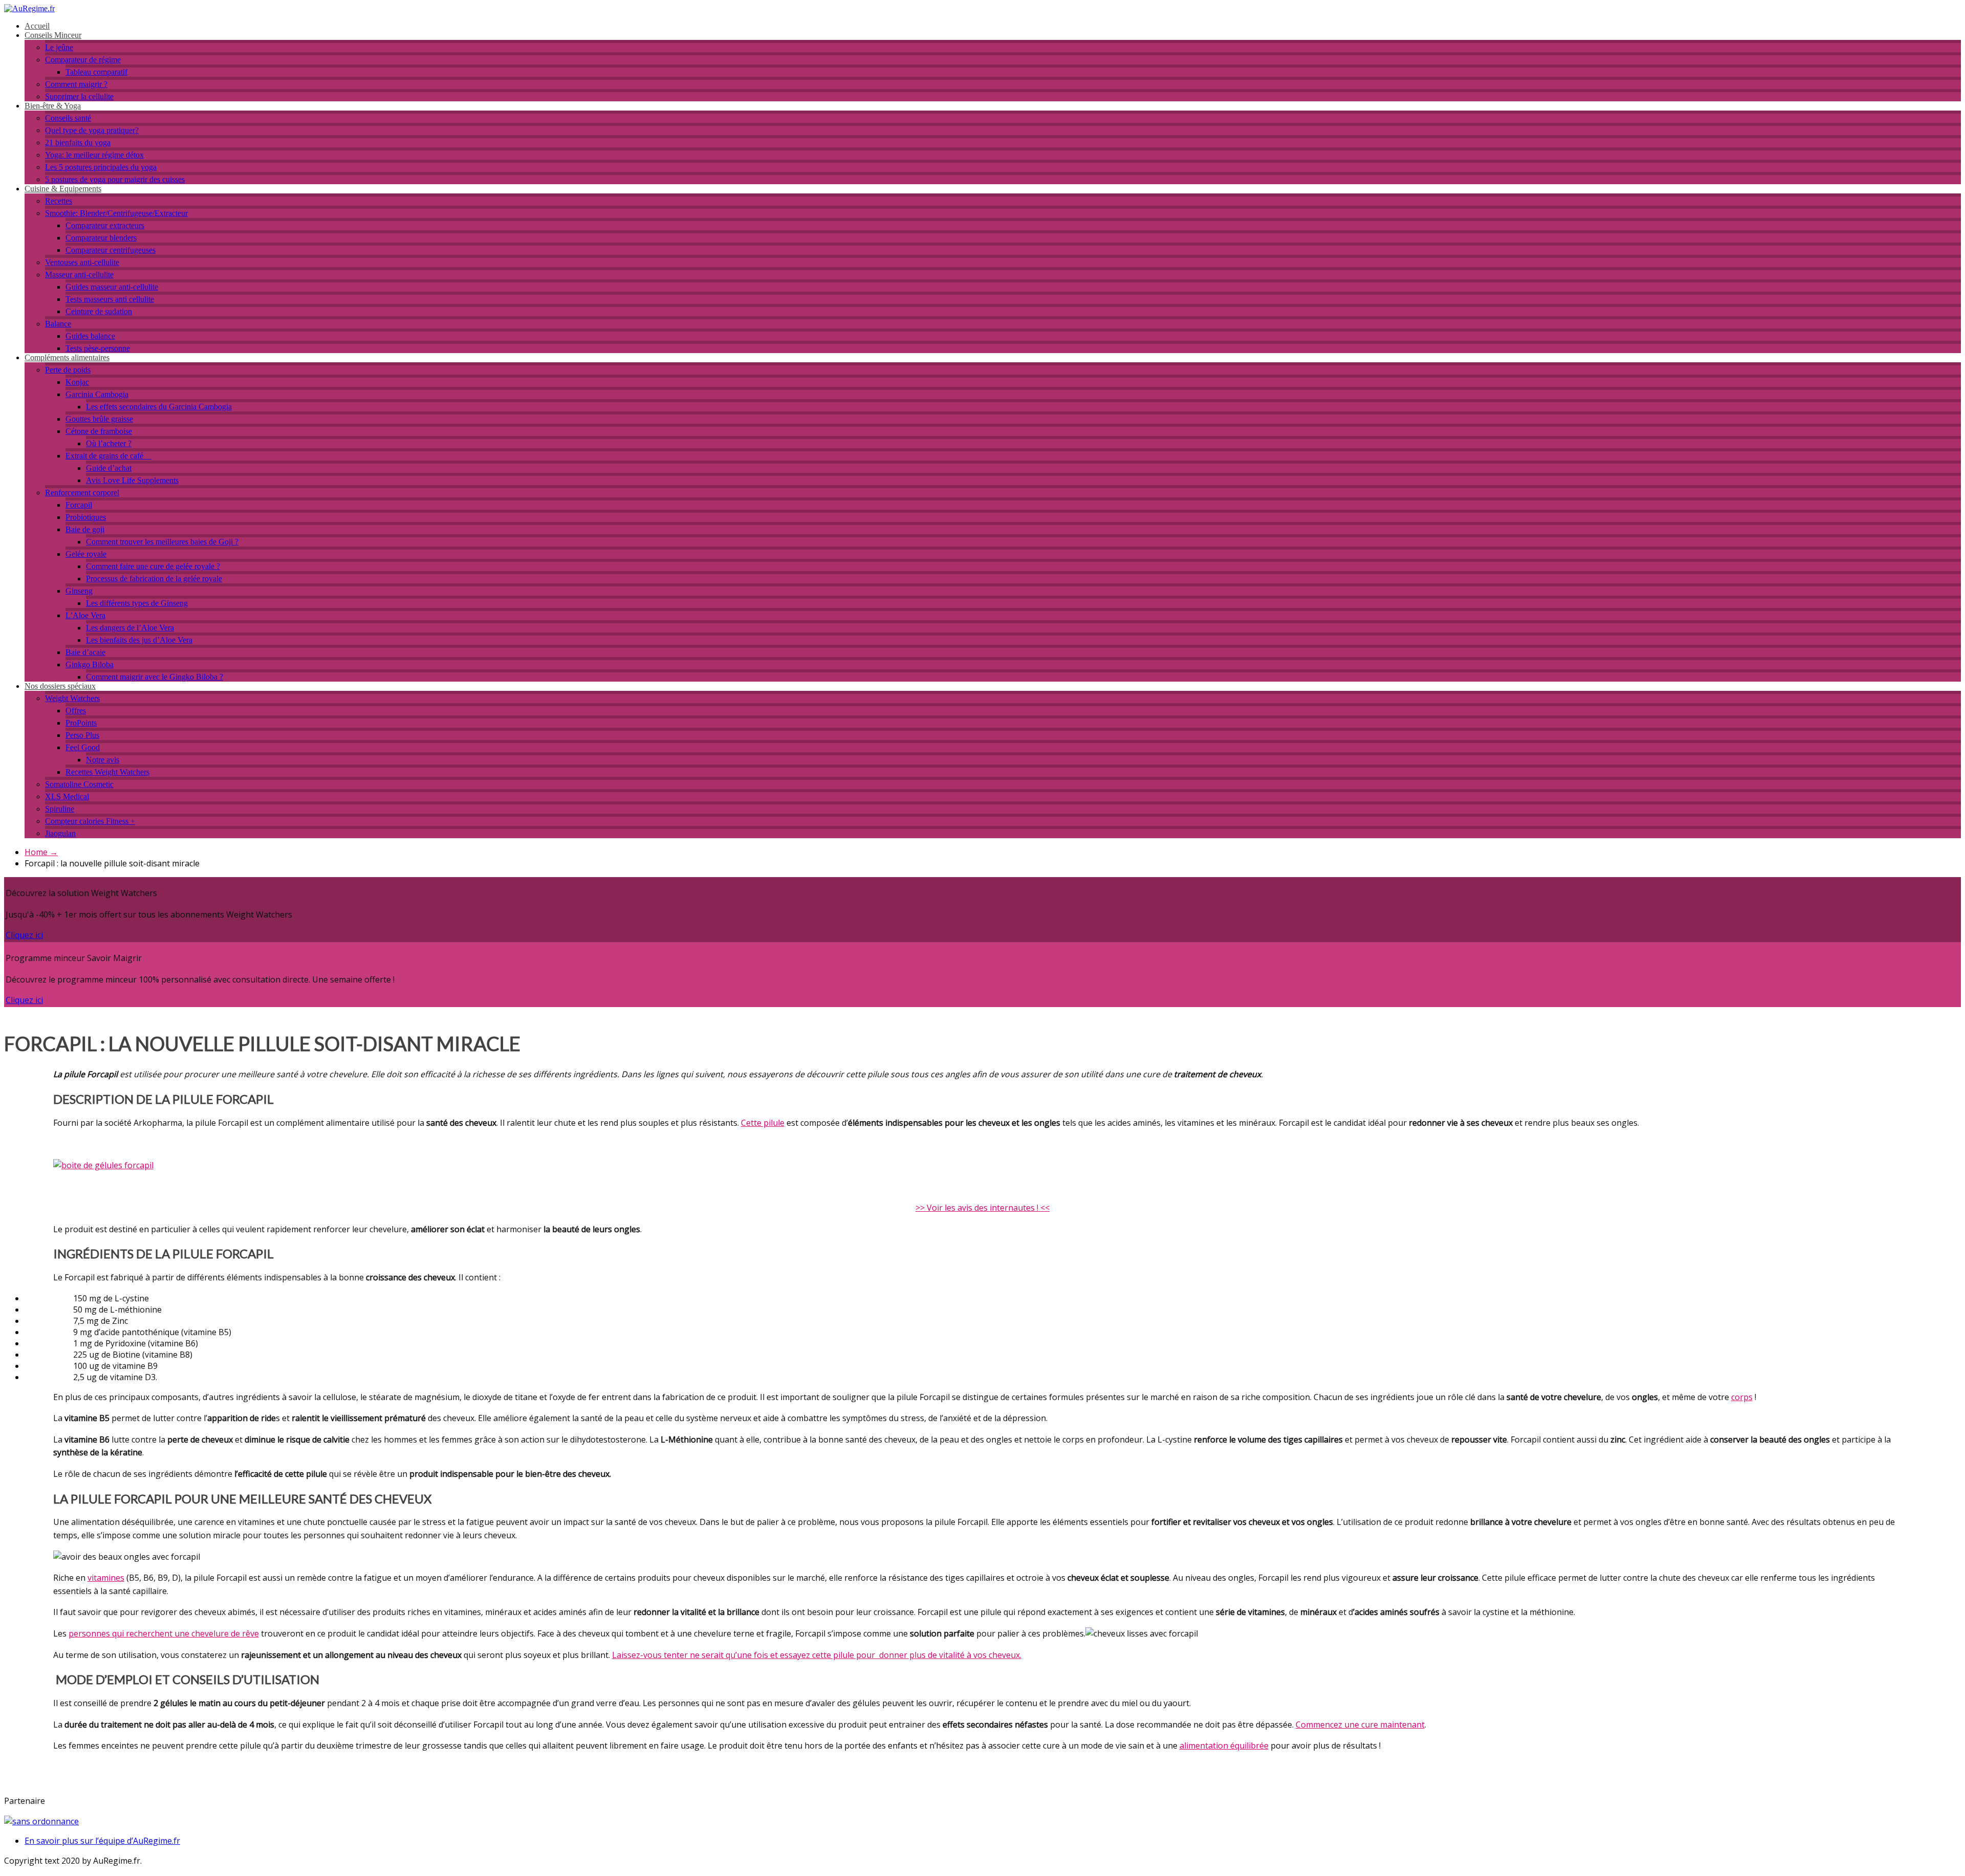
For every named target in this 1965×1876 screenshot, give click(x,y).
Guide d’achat (109, 468)
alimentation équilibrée (1224, 1746)
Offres (76, 711)
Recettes (59, 201)
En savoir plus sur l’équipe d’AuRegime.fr (102, 1841)
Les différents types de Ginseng (137, 603)
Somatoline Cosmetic (79, 784)
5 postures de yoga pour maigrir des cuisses (115, 179)
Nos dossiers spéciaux (60, 686)
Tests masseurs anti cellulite (110, 299)
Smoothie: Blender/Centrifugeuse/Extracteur (116, 213)
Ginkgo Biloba (90, 664)
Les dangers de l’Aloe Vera (130, 628)
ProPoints (81, 723)
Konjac (77, 382)
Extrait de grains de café (108, 456)
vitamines (106, 1578)
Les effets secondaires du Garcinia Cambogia (159, 407)
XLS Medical (67, 797)
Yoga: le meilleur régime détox (94, 155)
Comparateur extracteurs (105, 225)
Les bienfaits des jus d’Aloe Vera (139, 640)
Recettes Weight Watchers (107, 772)
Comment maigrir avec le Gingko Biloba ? (155, 677)
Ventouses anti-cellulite (82, 262)
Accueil (37, 26)
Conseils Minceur (53, 35)
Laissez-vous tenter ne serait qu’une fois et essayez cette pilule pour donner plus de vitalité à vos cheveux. (817, 1655)
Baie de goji (85, 529)
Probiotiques (86, 517)
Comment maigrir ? (76, 84)
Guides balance (90, 336)
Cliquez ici (24, 935)
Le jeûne (59, 47)
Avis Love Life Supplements (132, 480)
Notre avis (103, 760)
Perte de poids (68, 370)
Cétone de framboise (99, 431)
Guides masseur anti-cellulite (112, 287)
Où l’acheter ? (109, 443)
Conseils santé (68, 118)
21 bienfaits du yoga (78, 143)
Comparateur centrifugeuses (111, 250)
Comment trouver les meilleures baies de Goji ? (162, 542)
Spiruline (60, 809)
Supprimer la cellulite (79, 96)
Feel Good (83, 747)
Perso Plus (82, 735)
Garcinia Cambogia (97, 394)
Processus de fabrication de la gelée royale (154, 579)
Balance (58, 324)
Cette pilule (763, 1123)
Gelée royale (86, 554)
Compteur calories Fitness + (90, 821)
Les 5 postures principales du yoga (101, 167)
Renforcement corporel (82, 493)
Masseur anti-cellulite (79, 275)
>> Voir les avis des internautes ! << (982, 1208)
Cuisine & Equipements (63, 189)
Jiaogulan (60, 833)
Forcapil (79, 505)
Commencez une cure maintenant (1360, 1725)
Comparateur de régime (83, 60)
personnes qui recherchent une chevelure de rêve (164, 1633)
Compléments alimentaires (67, 357)
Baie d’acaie (85, 652)
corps (1742, 1397)
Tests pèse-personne (98, 348)
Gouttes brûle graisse (99, 419)
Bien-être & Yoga (53, 106)
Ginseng (79, 591)
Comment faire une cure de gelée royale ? (153, 566)
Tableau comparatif (96, 72)
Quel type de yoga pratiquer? (92, 130)
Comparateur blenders (101, 238)
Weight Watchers (72, 698)
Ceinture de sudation (99, 311)
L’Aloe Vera (85, 615)
